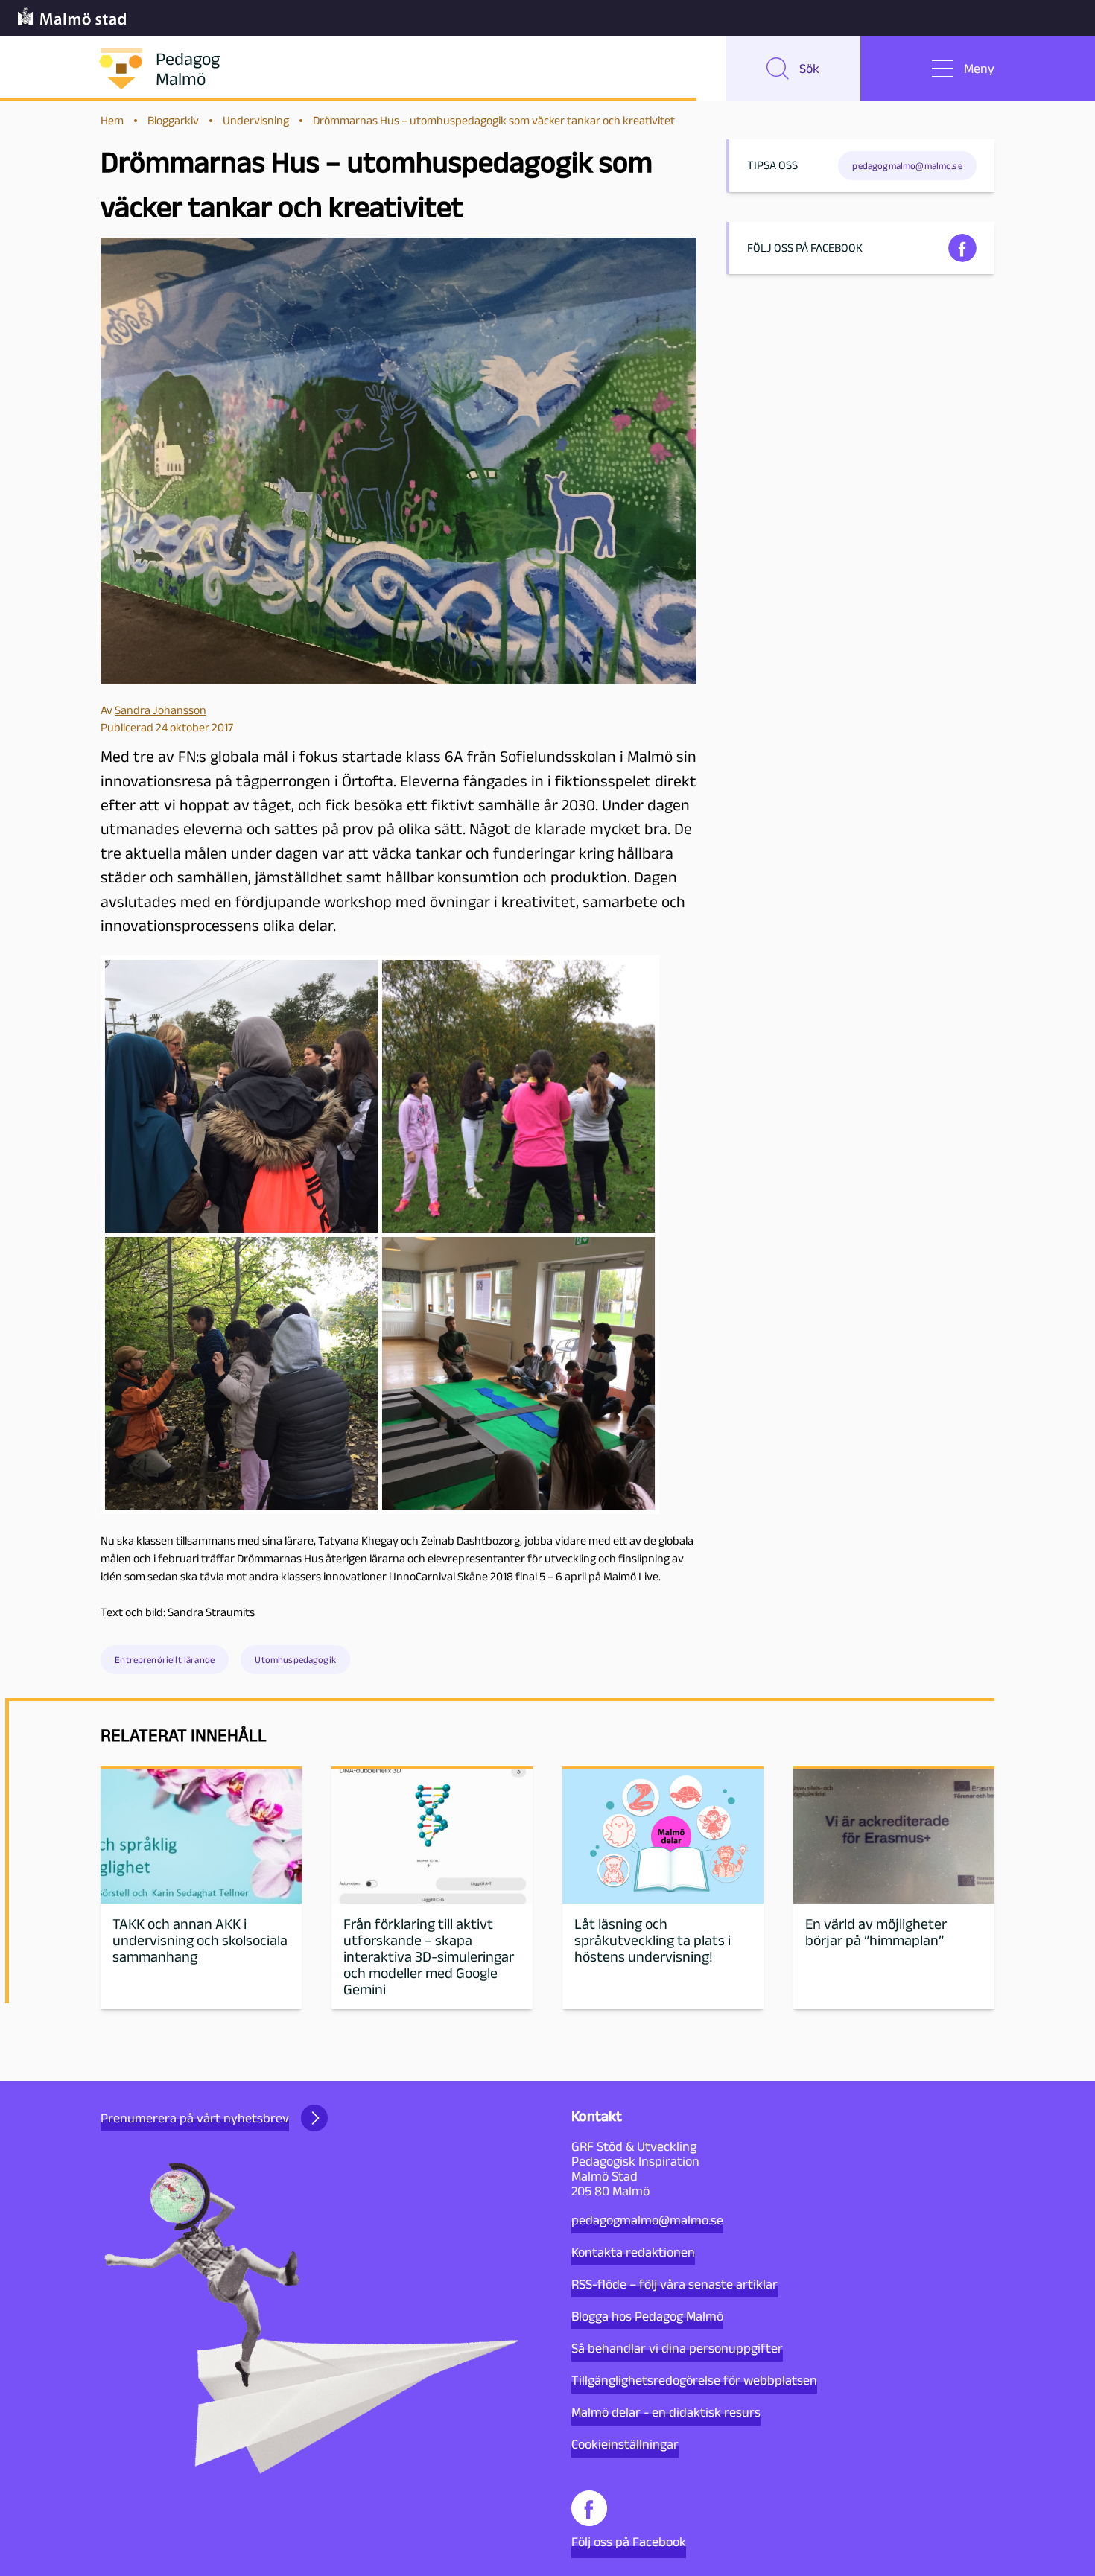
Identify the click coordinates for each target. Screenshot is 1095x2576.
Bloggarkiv (173, 120)
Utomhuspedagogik (295, 1660)
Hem (112, 120)
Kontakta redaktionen (633, 2252)
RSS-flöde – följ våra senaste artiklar (675, 2284)
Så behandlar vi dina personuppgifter (677, 2348)
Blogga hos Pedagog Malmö (647, 2316)
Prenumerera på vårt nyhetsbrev (195, 2118)
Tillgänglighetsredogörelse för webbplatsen (694, 2380)
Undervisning (256, 120)
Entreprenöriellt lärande (165, 1660)
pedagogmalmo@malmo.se (647, 2220)
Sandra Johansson (161, 710)
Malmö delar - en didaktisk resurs (666, 2412)
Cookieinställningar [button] (625, 2444)
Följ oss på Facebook (629, 2542)
